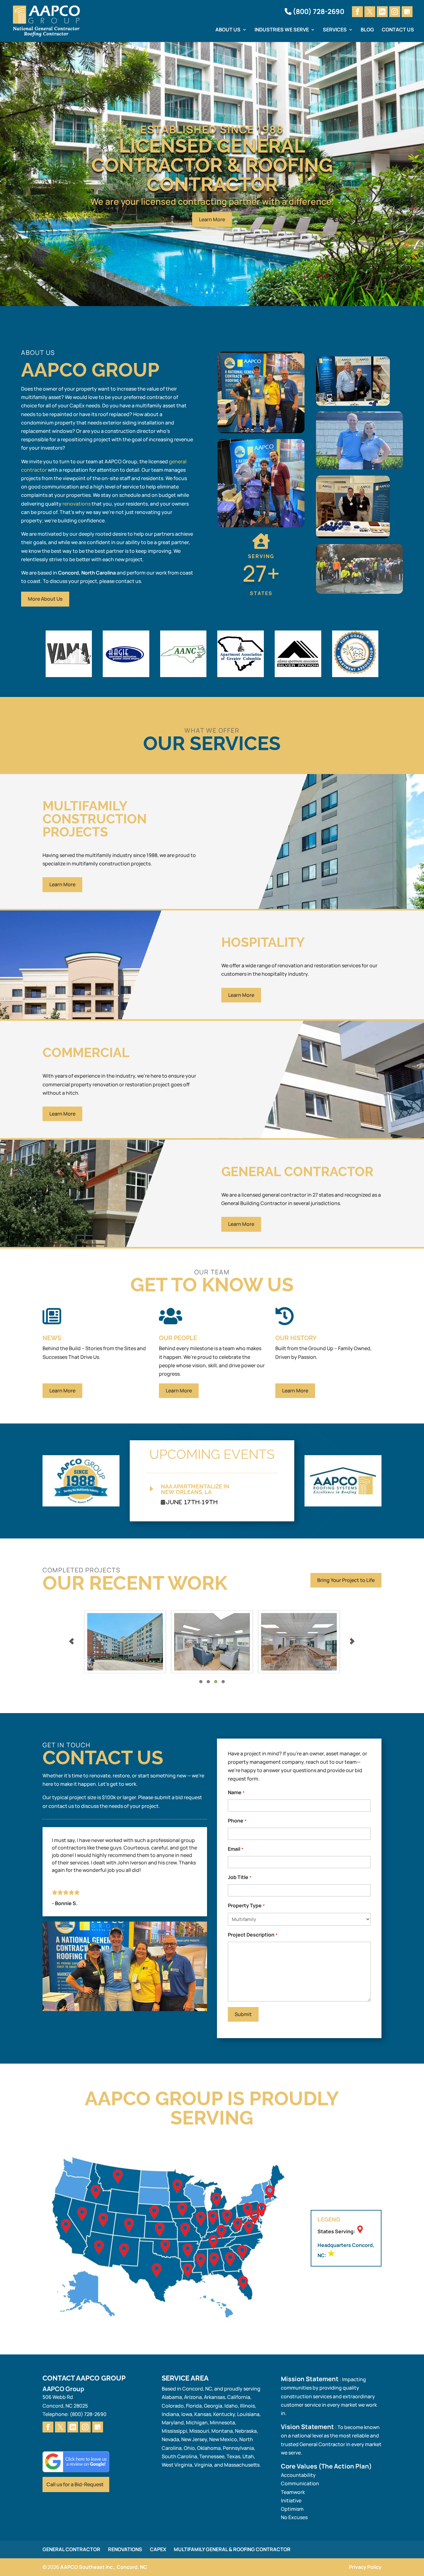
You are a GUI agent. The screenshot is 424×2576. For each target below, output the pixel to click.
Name (236, 1792)
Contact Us (398, 30)
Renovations (125, 2549)
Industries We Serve (282, 30)
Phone (237, 1821)
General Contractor (71, 2549)
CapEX (158, 2549)
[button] (377, 654)
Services (335, 30)
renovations (77, 504)
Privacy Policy (365, 2567)
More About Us (45, 599)
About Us (228, 30)
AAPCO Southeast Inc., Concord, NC (104, 2567)
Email (235, 1849)
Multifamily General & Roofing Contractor (232, 2549)
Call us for (75, 2484)
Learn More (212, 219)
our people (178, 1338)
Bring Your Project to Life (346, 1580)
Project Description (253, 1935)
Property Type (246, 1905)
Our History (296, 1338)
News (52, 1338)
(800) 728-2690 (318, 12)
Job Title (239, 1877)
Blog (367, 30)
